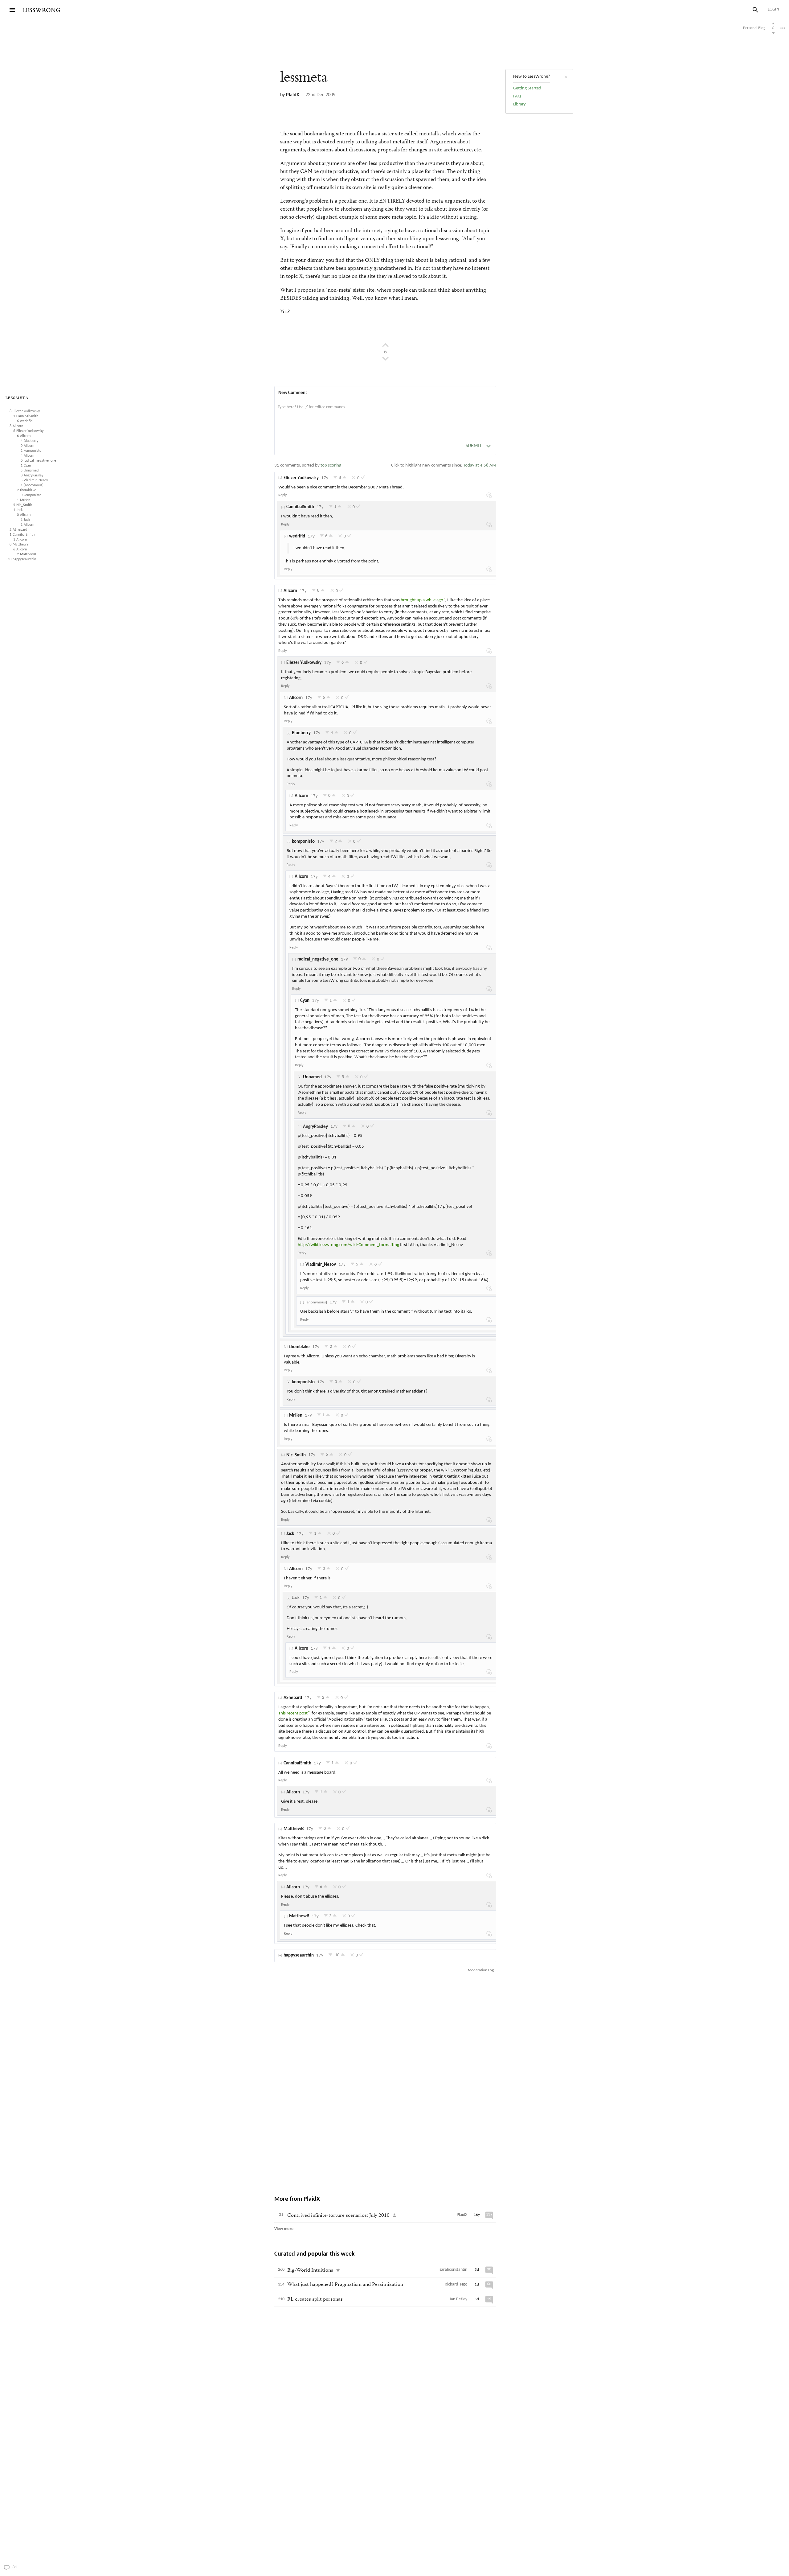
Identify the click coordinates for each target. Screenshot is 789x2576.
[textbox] (385, 414)
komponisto (303, 842)
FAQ (517, 96)
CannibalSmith (300, 507)
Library (519, 104)
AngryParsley (315, 1127)
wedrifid (297, 536)
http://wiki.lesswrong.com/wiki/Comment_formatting (348, 1245)
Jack (290, 1534)
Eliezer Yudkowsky (301, 478)
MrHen (296, 1416)
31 (26, 2567)
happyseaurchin (299, 1955)
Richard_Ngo (456, 2284)
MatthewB (294, 1829)
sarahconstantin (453, 2270)
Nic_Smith (296, 1455)
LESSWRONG (41, 10)
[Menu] (12, 10)
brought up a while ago (422, 600)
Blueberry (301, 733)
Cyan (305, 1001)
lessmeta (17, 398)
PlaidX (293, 95)
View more (284, 2229)
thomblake (299, 1347)
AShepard (293, 1698)
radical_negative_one (318, 959)
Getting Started (527, 88)
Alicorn (290, 591)
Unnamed (312, 1077)
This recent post (293, 1713)
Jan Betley (458, 2299)
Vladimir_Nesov (321, 1265)
